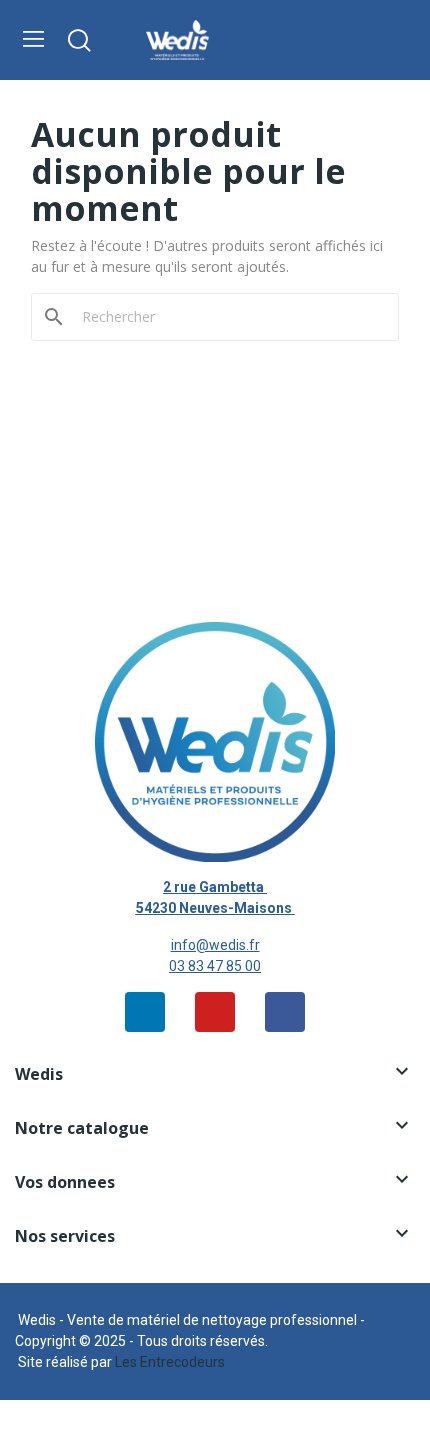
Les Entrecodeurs (170, 1362)
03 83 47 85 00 (215, 966)
